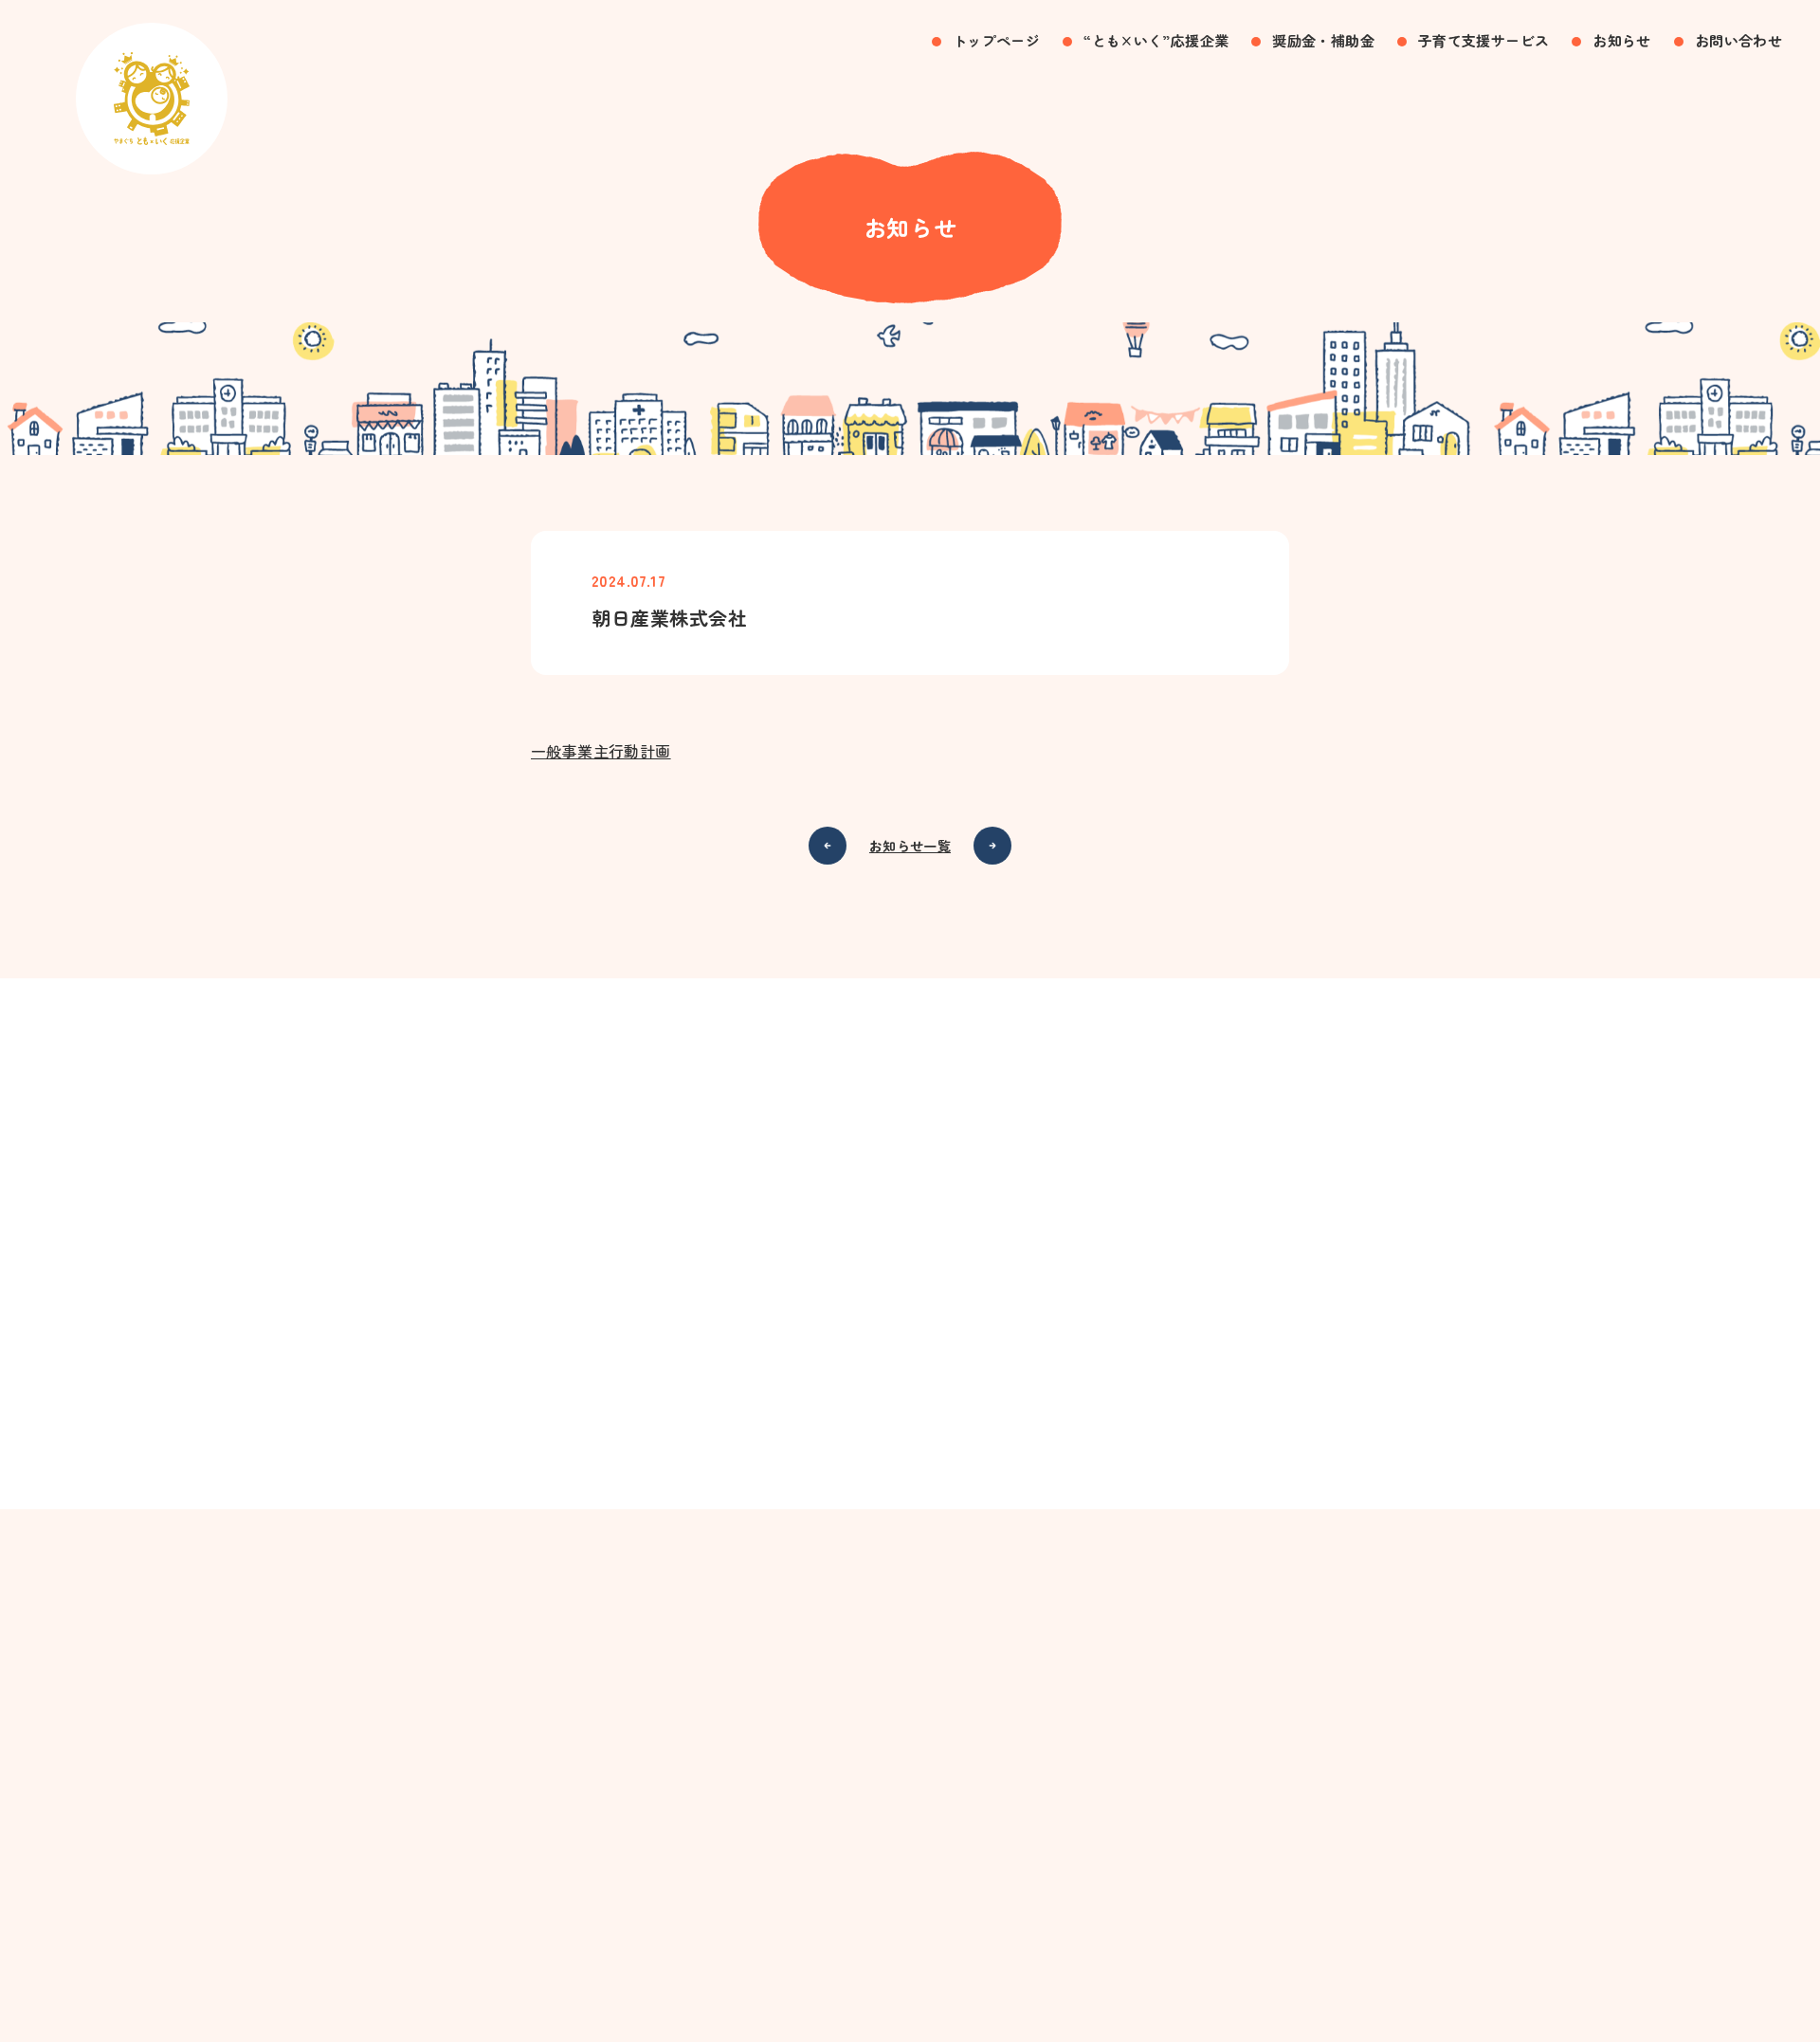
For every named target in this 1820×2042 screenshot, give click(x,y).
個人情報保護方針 (910, 1947)
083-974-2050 (937, 1385)
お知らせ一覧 (910, 846)
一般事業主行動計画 (601, 751)
